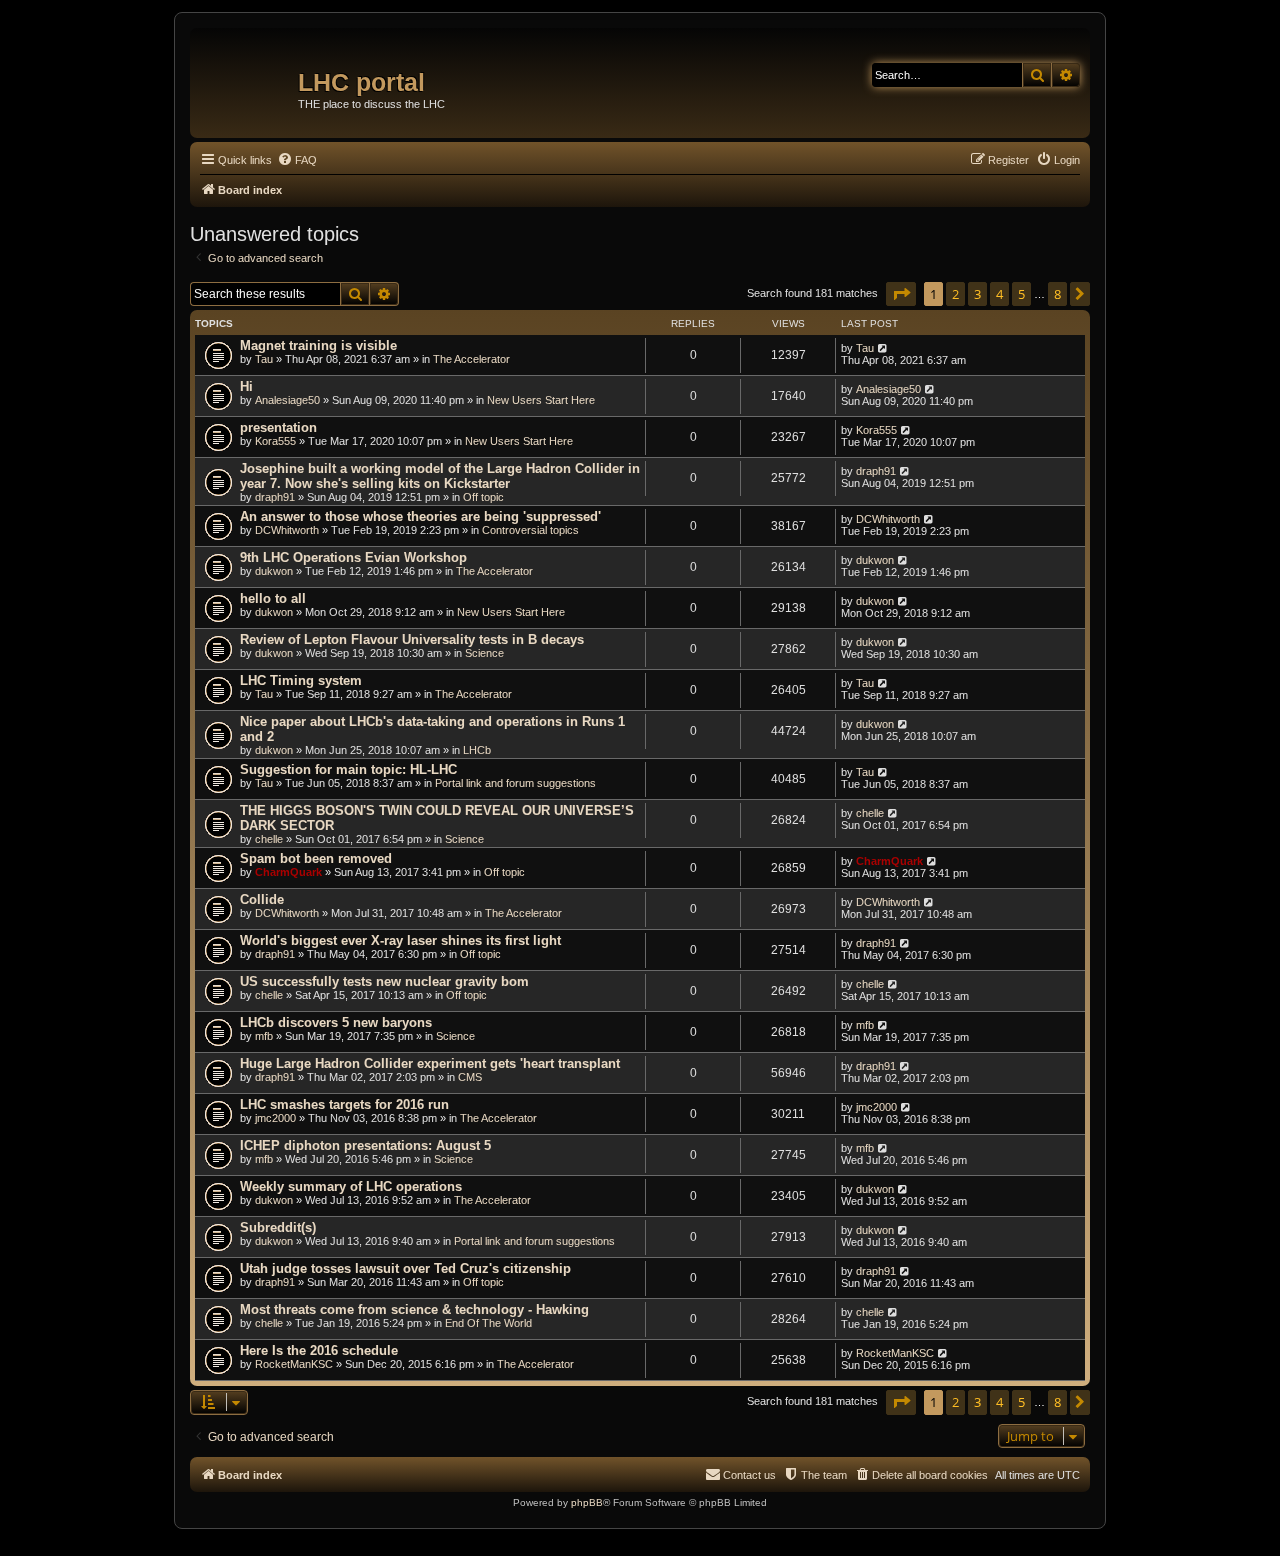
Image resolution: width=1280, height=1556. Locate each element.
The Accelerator (471, 359)
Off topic (483, 497)
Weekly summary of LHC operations (351, 1186)
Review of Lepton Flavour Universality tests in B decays (412, 639)
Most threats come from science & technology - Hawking (414, 1309)
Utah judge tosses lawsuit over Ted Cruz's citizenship (405, 1268)
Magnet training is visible (318, 345)
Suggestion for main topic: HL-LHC (348, 769)
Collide (262, 899)
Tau (264, 359)
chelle (269, 839)
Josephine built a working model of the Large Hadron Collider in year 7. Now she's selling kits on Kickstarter (440, 476)
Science (484, 653)
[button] (901, 294)
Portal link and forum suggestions (515, 783)
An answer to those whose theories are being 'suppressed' (420, 516)
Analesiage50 (287, 400)
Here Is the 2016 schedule (319, 1350)
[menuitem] (297, 160)
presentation (278, 427)
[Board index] (246, 75)
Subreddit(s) (278, 1227)
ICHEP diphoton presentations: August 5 (365, 1145)
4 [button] (999, 294)
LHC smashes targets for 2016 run (344, 1104)
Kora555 (275, 441)
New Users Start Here (541, 400)
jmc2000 (275, 1118)
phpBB (587, 1502)
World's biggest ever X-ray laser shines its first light (400, 940)
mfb (264, 1036)
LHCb (477, 750)
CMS (470, 1077)
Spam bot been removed (316, 858)
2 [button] (955, 294)
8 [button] (1057, 294)
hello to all (273, 598)
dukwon (274, 571)
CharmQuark (288, 872)
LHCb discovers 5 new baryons (336, 1022)
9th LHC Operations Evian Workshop (353, 557)
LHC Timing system (301, 680)
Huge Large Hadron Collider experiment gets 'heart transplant (430, 1063)
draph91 (275, 497)
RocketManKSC (294, 1364)
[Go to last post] (883, 348)
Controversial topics (530, 530)
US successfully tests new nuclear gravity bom (384, 981)
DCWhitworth (287, 530)
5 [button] (1021, 294)
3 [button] (977, 294)
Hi (246, 386)
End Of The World (488, 1323)
